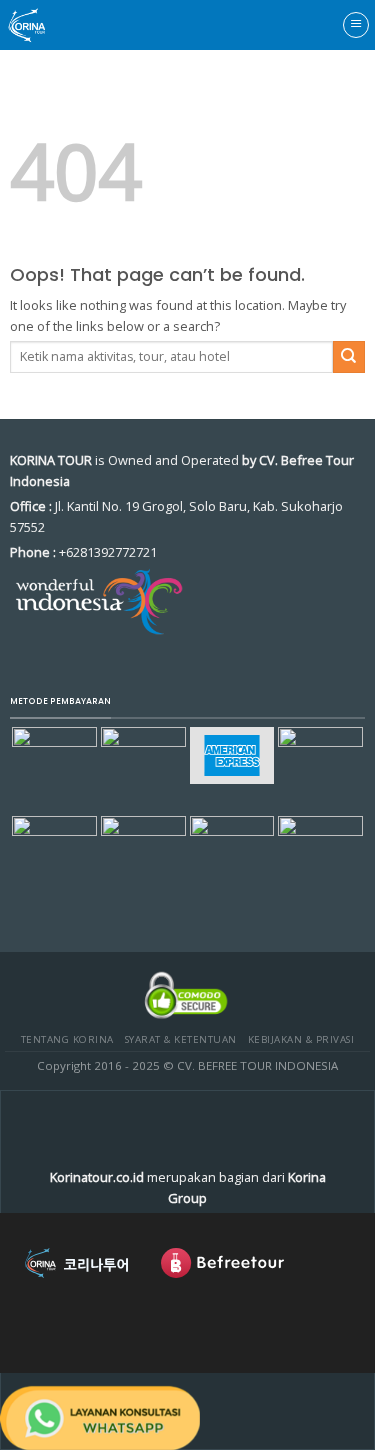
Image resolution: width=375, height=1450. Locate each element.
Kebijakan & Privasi (301, 1039)
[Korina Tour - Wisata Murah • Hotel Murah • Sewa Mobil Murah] (44, 25)
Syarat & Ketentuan (181, 1039)
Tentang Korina (67, 1039)
